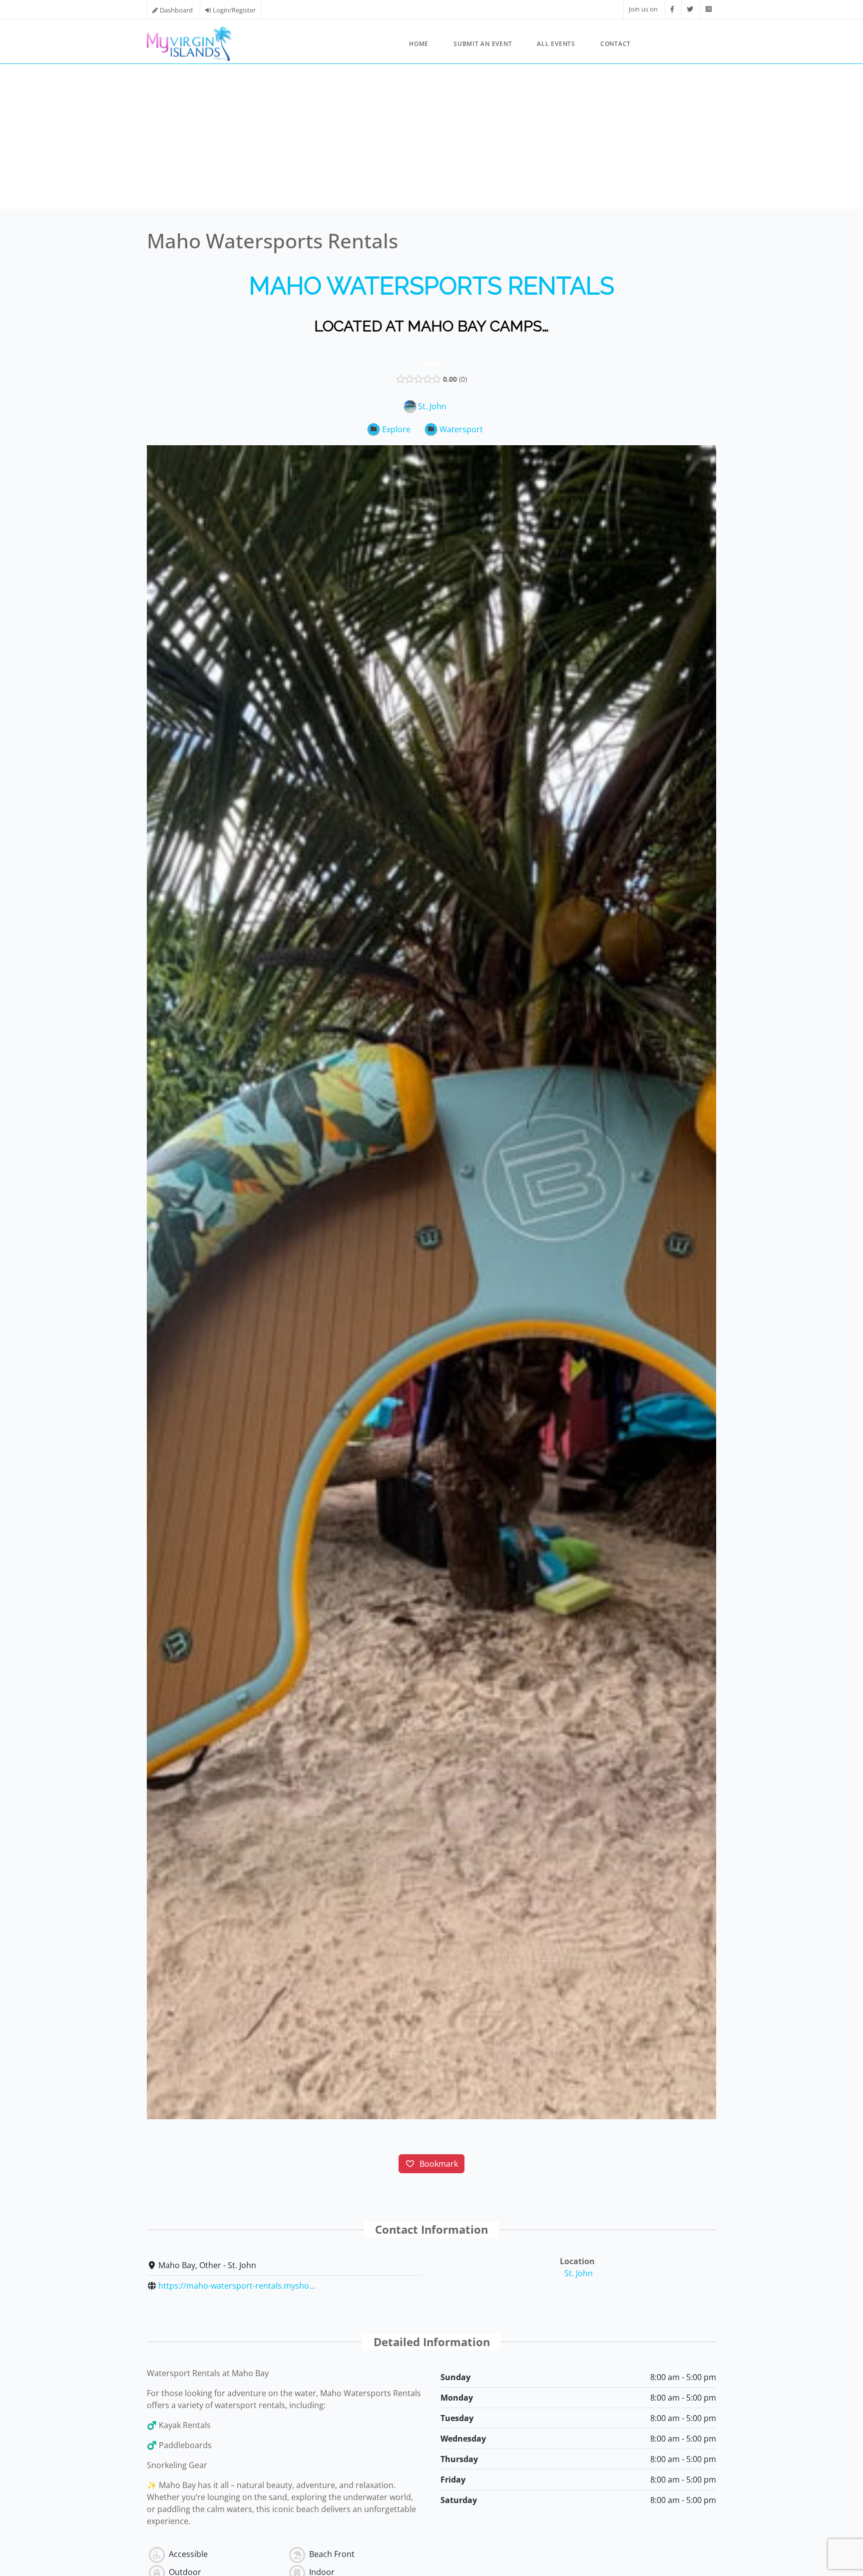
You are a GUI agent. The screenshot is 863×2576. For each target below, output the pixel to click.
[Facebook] (672, 9)
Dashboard (176, 10)
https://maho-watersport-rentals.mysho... (237, 2286)
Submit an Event (483, 44)
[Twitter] (690, 9)
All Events (556, 44)
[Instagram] (708, 9)
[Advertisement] (431, 139)
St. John (579, 2273)
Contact (616, 44)
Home (419, 44)
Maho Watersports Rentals (432, 286)
